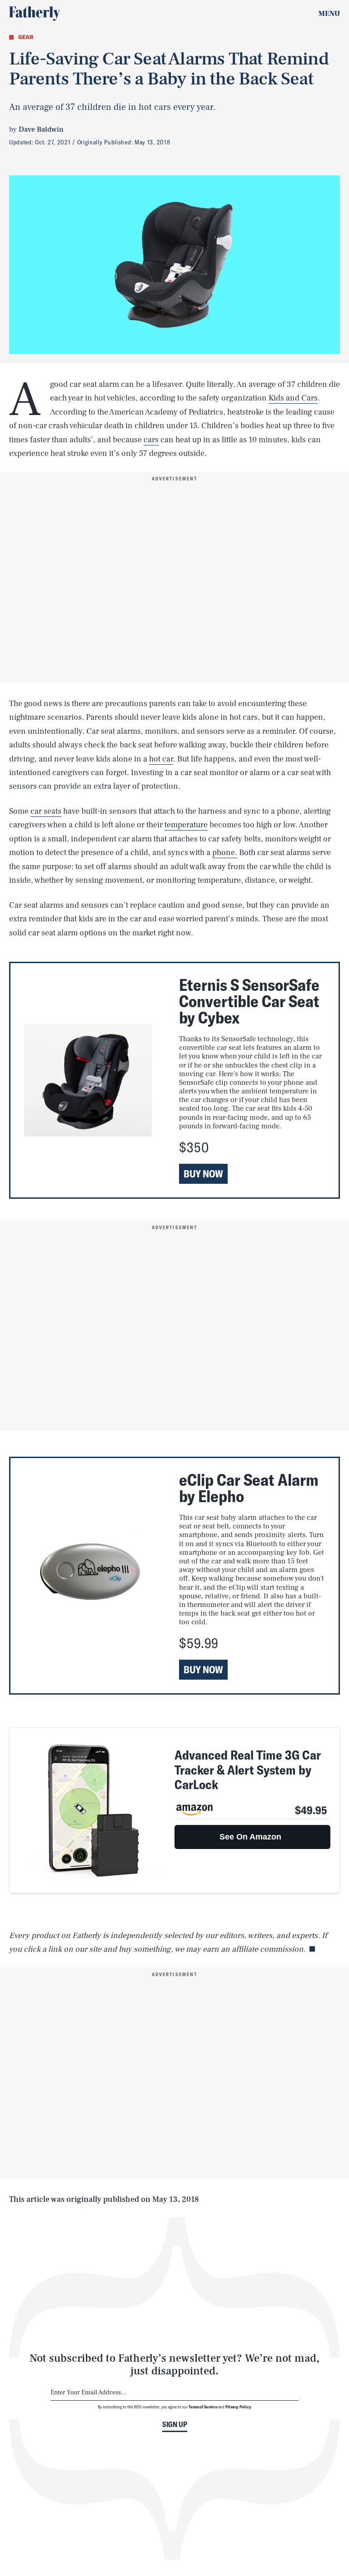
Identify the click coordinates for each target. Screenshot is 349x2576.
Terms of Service (203, 2407)
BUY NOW (203, 1174)
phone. (225, 853)
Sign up (175, 2424)
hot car (161, 759)
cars (151, 440)
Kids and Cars (293, 398)
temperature (186, 825)
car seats (46, 811)
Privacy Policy (238, 2407)
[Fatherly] (35, 14)
